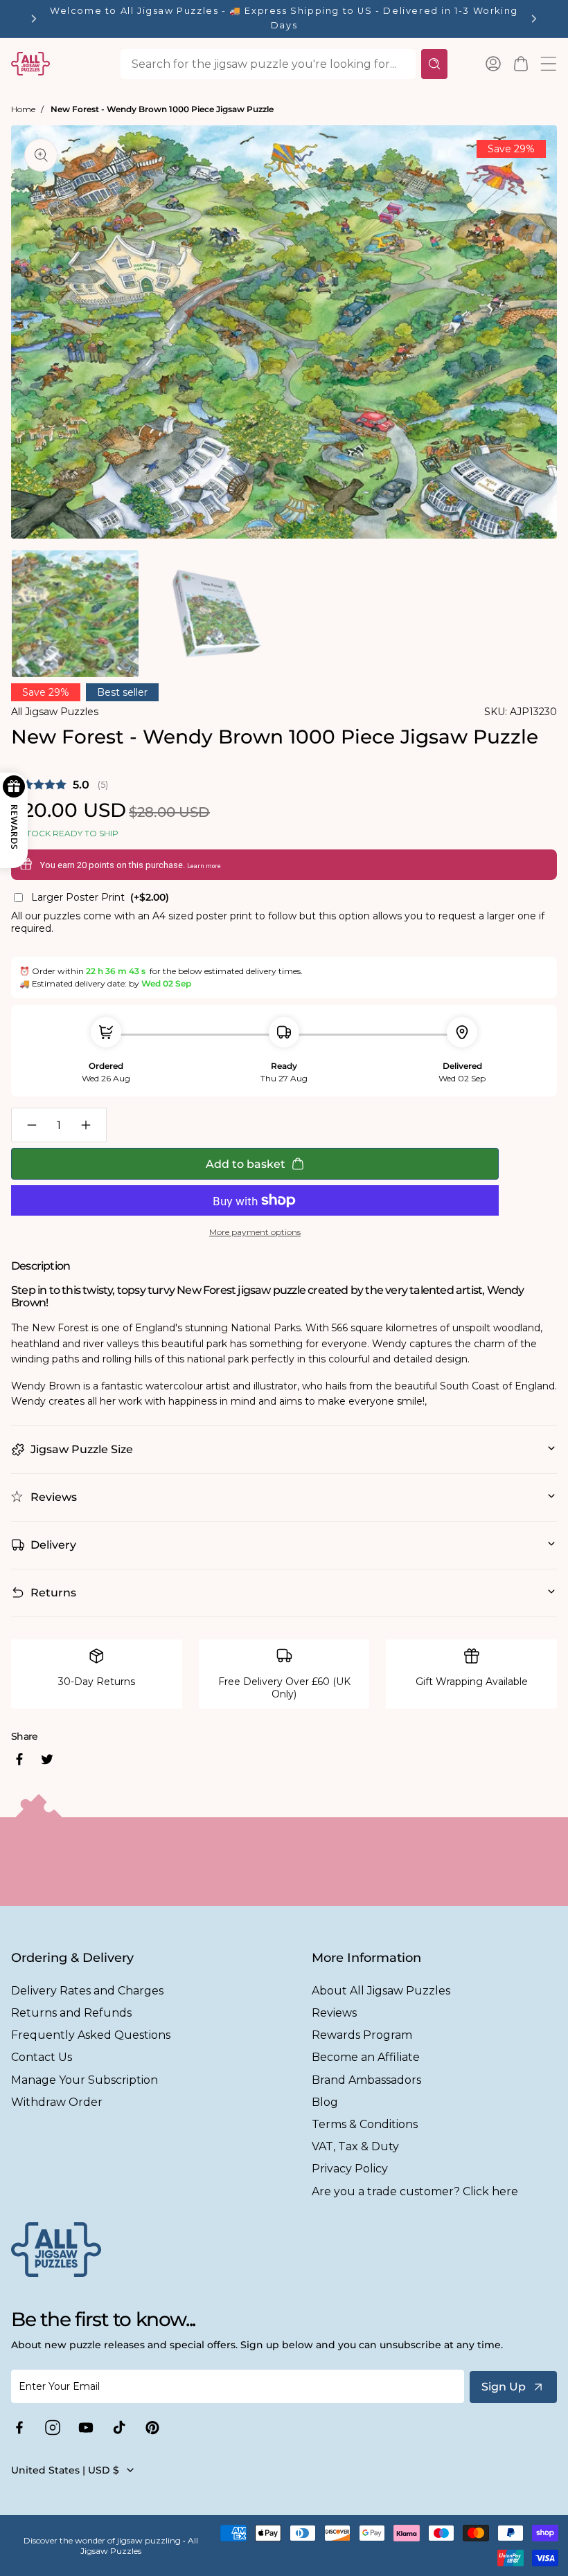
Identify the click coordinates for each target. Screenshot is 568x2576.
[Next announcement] (534, 19)
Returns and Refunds (71, 2013)
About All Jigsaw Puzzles (381, 1991)
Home (23, 109)
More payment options (255, 1232)
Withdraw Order (57, 2102)
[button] (521, 64)
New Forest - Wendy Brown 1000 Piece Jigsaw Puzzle (162, 109)
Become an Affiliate (366, 2057)
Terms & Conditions (365, 2124)
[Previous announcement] (34, 19)
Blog (325, 2102)
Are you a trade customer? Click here (415, 2191)
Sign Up (504, 2387)
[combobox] (268, 64)
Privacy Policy (350, 2169)
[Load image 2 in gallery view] (214, 614)
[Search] (434, 64)
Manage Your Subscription (85, 2080)
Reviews (334, 2013)
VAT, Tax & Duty (355, 2146)
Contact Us (42, 2057)
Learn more (204, 866)
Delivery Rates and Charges (87, 1991)
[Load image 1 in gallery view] (75, 614)
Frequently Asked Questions (91, 2035)
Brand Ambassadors (366, 2080)
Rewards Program (362, 2035)
